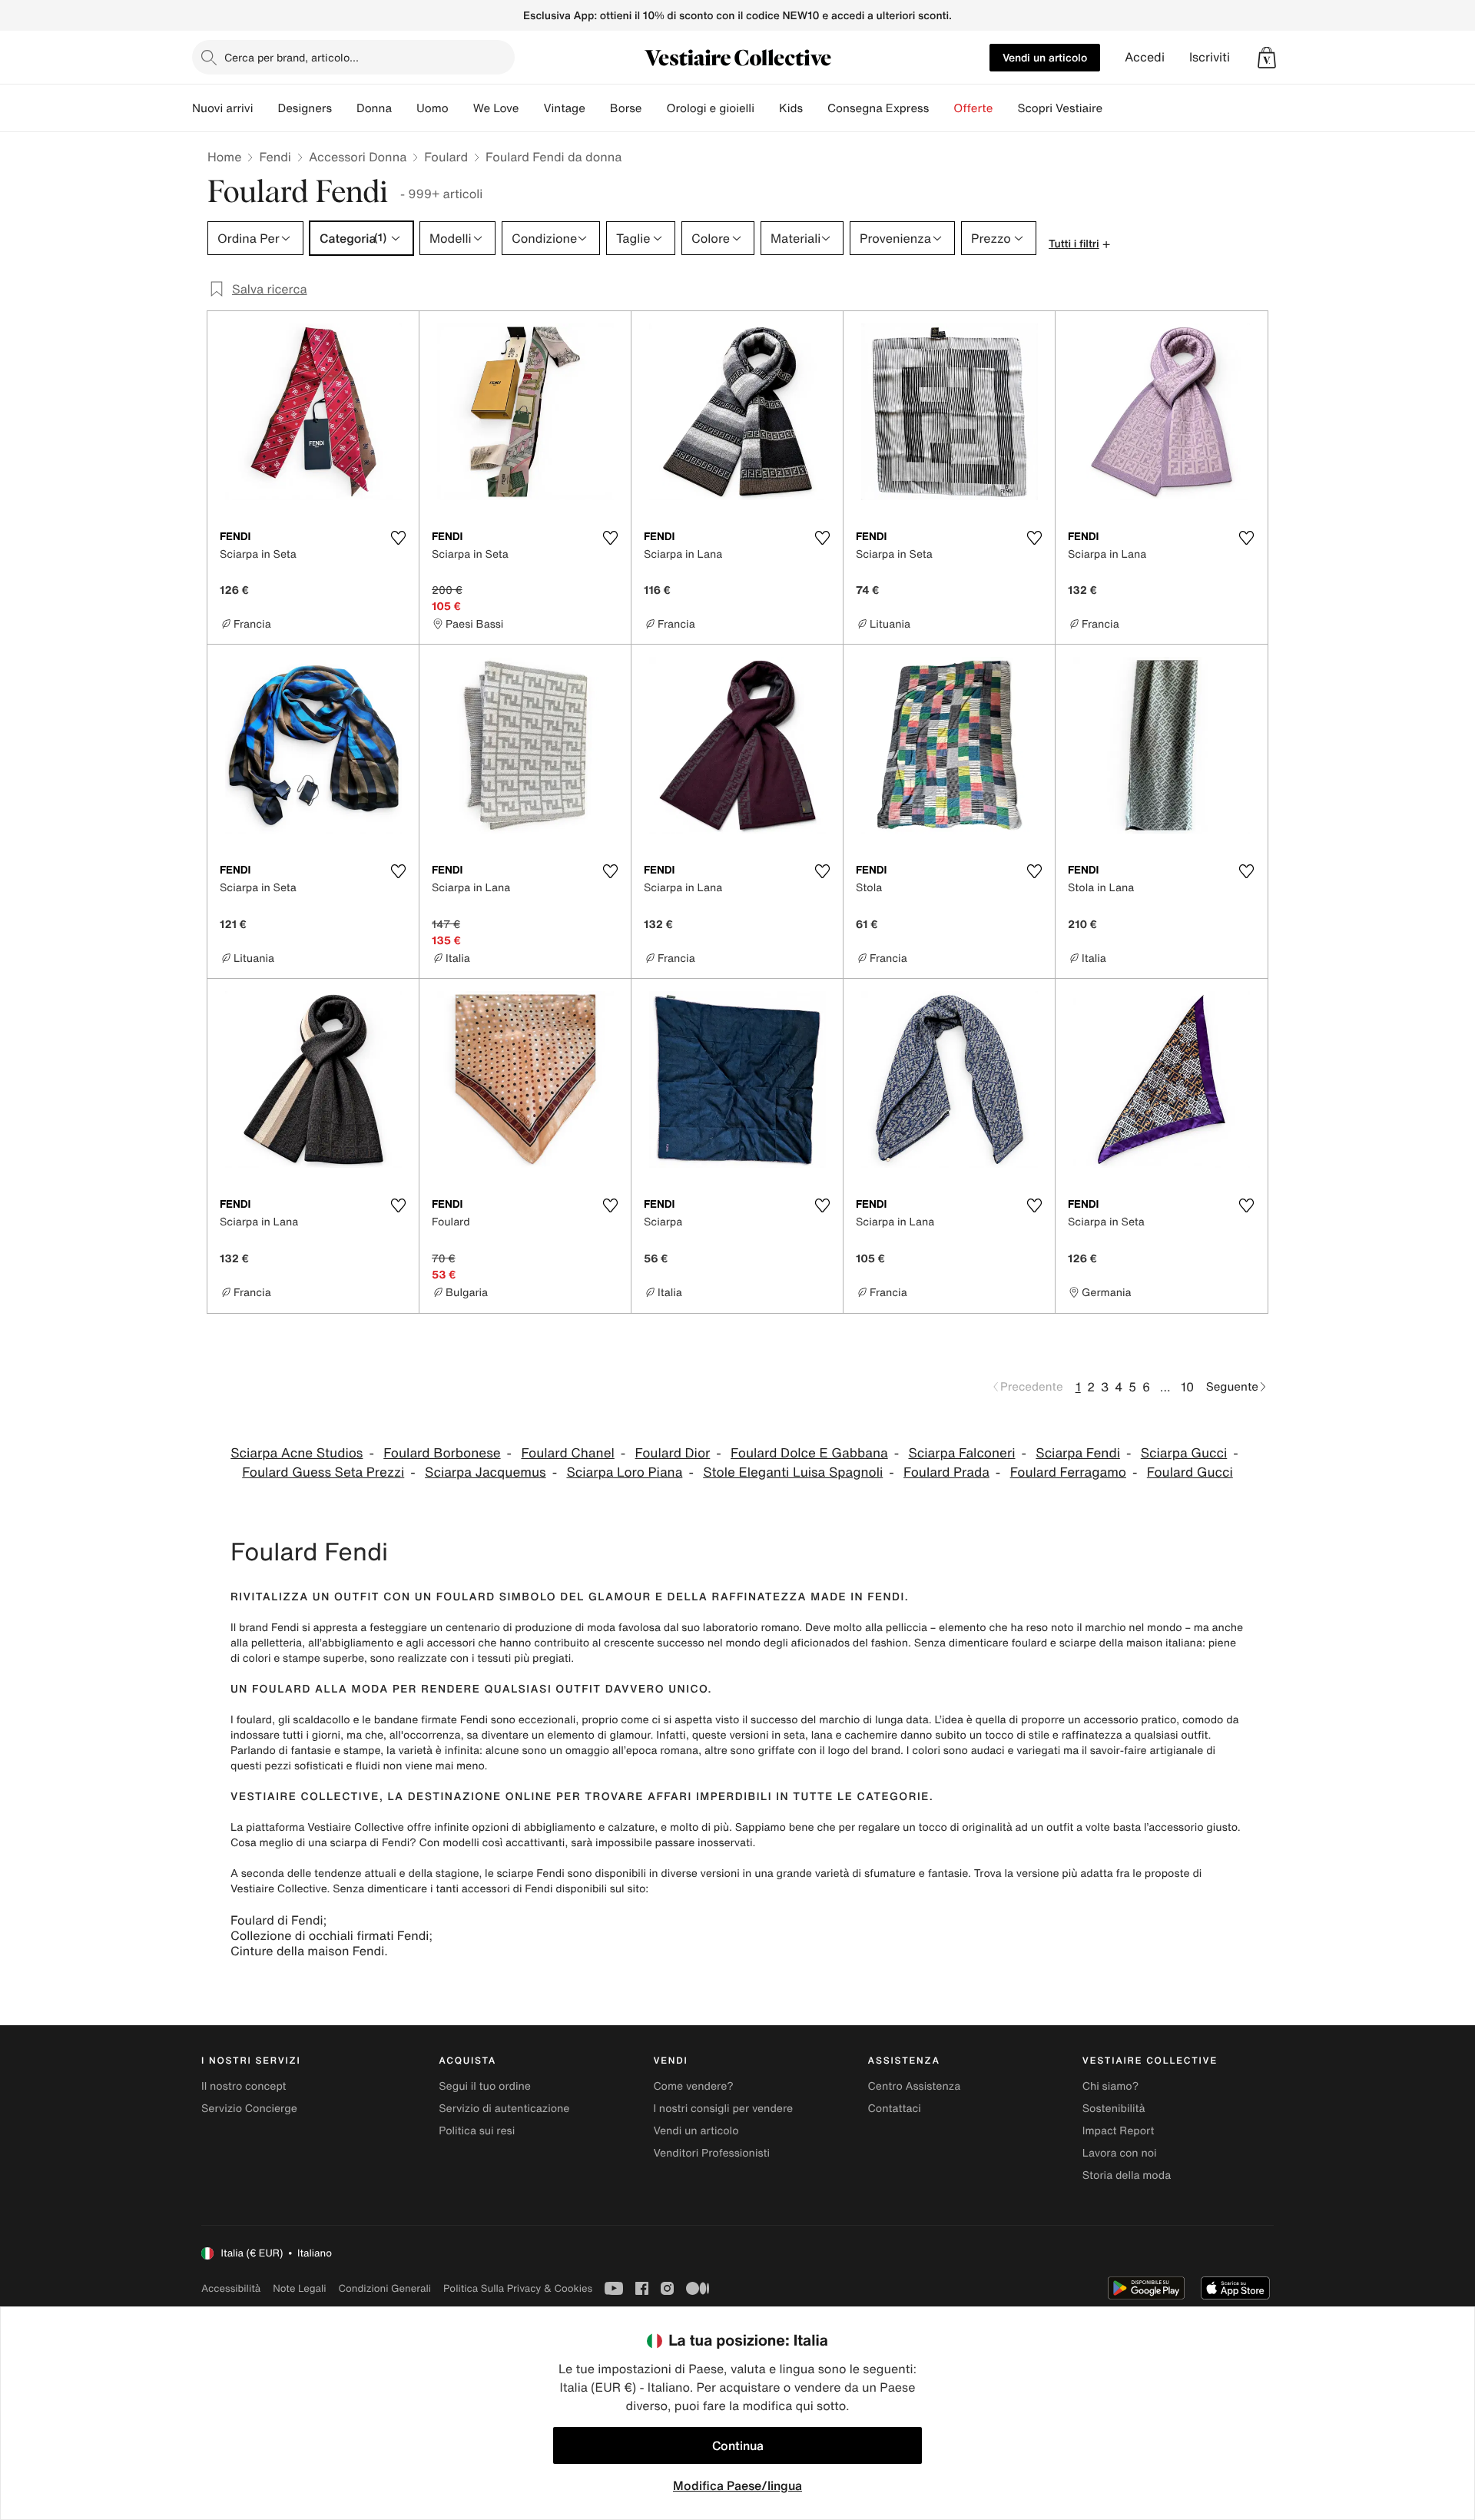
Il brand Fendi (265, 1628)
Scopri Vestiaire (1060, 108)
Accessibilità (231, 2288)
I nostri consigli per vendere (723, 2109)
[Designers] (344, 108)
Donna (374, 108)
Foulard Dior (673, 1453)
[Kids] (815, 108)
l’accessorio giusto (1191, 1827)
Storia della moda (1127, 2175)
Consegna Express (878, 108)
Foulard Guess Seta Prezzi (323, 1472)
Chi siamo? (1110, 2086)
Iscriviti (1210, 57)
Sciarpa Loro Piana (624, 1472)
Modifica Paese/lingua (737, 2485)
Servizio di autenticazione (504, 2109)
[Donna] (404, 108)
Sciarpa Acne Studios (297, 1453)
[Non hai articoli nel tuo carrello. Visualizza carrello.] (1267, 58)
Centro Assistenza (915, 2086)
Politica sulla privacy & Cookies (518, 2288)
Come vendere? (693, 2086)
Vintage (564, 108)
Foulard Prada (946, 1472)
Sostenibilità (1114, 2109)
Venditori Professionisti (711, 2153)
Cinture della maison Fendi (307, 1951)
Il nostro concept (244, 2086)
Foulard (446, 157)
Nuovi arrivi (222, 108)
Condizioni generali (385, 2288)
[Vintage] (598, 108)
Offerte (973, 108)
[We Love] (531, 108)
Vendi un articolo (1045, 57)
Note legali (299, 2288)
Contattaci (895, 2109)
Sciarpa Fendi (1078, 1453)
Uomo (433, 108)
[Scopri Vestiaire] (1115, 108)
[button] (1267, 58)
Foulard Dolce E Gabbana (809, 1453)
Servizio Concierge (249, 2109)
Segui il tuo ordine (485, 2086)
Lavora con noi (1120, 2153)
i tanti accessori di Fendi (492, 1889)
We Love (496, 108)
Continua (738, 2445)
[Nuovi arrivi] (265, 108)
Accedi (1145, 57)
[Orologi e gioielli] (767, 108)
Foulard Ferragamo (1068, 1472)
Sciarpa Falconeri (961, 1453)
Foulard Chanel (567, 1453)
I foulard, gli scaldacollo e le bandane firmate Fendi (359, 1720)
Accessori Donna (358, 157)
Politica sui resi (477, 2131)
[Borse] (654, 108)
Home (224, 157)
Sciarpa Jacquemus (486, 1472)
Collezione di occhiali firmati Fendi (330, 1935)
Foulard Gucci (1190, 1472)
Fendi (275, 157)
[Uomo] (461, 108)
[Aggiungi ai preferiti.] (398, 538)
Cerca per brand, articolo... (292, 57)
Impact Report (1119, 2131)
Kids (791, 108)
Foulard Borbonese (442, 1453)
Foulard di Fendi (277, 1920)
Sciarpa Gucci (1184, 1453)
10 (1187, 1387)
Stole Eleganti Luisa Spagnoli (793, 1472)
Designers (305, 108)
